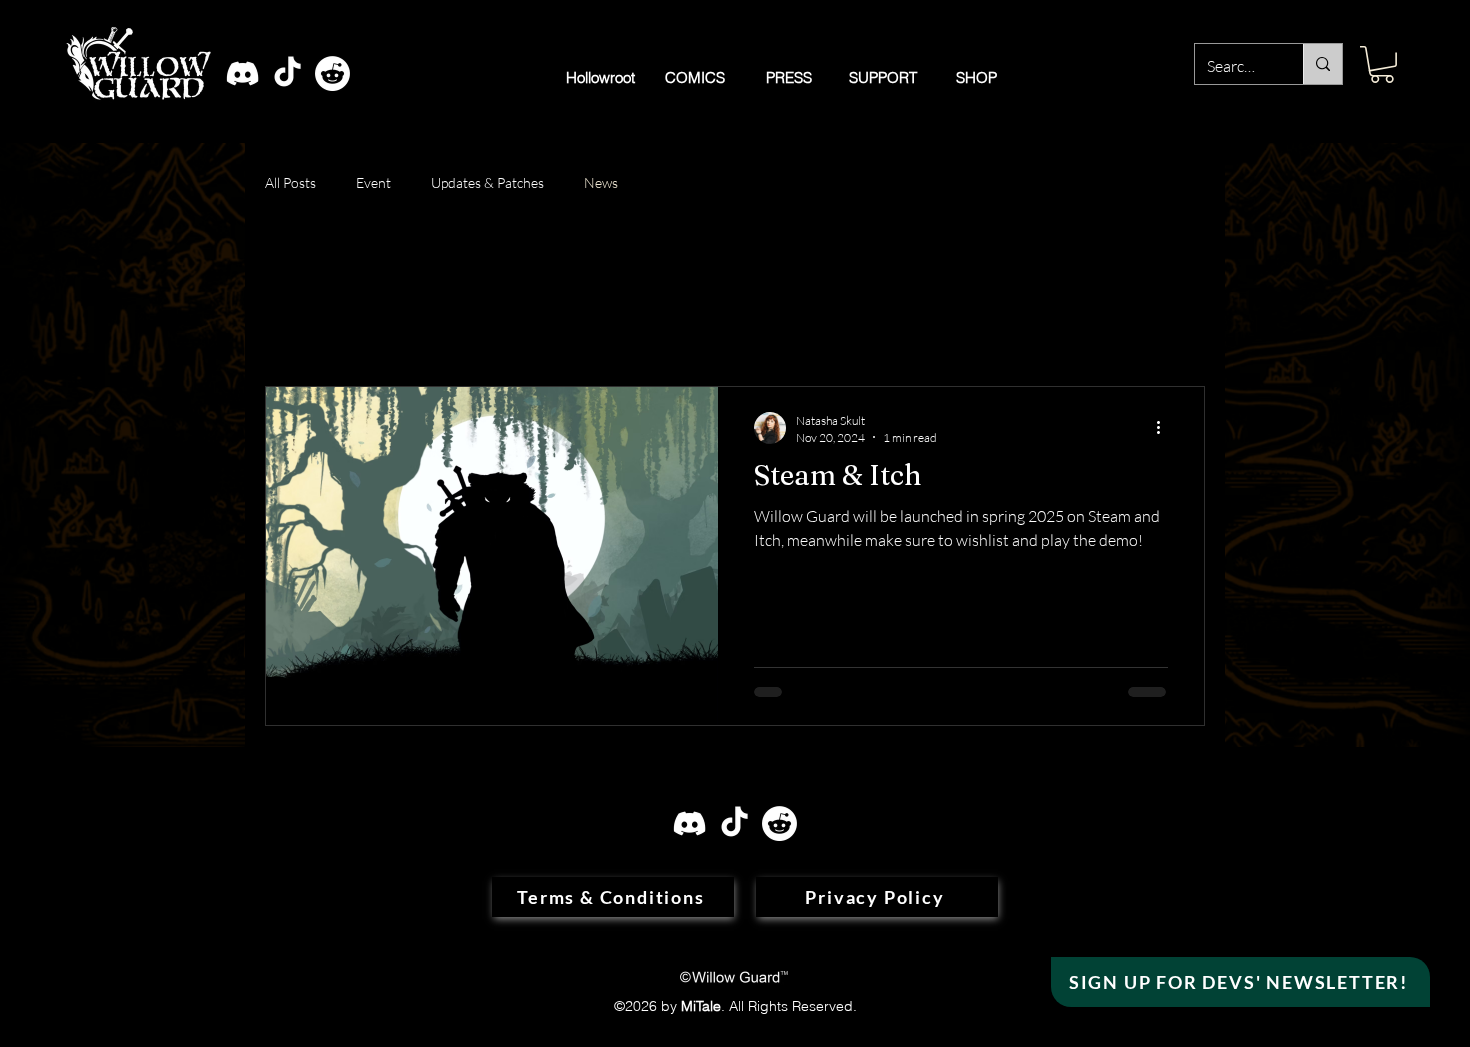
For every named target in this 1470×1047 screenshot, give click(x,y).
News (601, 182)
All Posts (290, 182)
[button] (1382, 64)
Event (373, 182)
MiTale (701, 1006)
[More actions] (1165, 428)
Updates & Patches (487, 182)
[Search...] (1322, 64)
